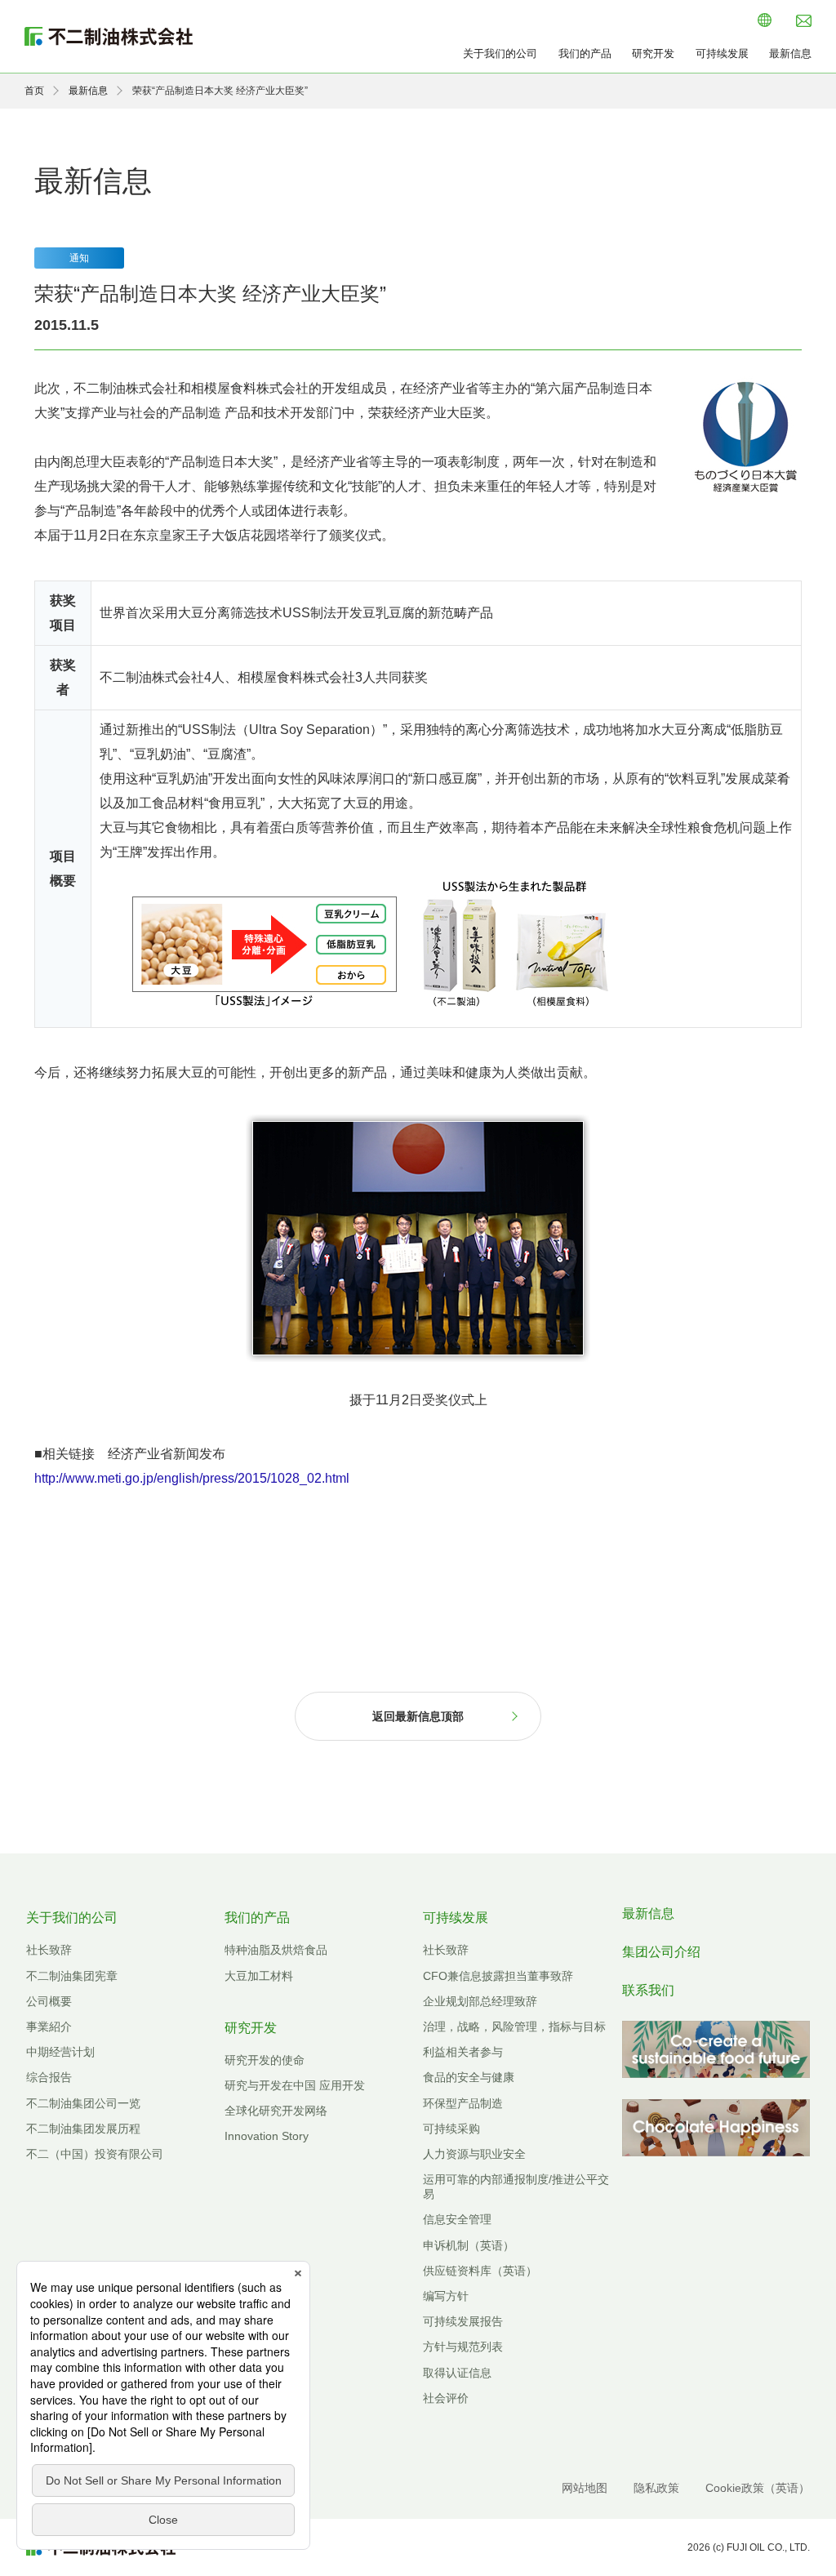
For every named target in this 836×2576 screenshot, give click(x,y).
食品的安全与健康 (469, 2077)
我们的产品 (585, 53)
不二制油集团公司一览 (83, 2103)
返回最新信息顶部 (418, 1716)
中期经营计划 (60, 2052)
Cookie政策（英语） (758, 2488)
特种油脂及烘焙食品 (276, 1950)
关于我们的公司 (500, 53)
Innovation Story (267, 2136)
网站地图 (585, 2488)
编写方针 (446, 2296)
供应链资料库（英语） (480, 2271)
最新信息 (790, 53)
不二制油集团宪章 (72, 1976)
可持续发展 (722, 53)
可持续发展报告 (463, 2321)
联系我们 (648, 1990)
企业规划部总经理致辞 (480, 2001)
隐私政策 (656, 2488)
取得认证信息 (457, 2373)
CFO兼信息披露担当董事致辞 (498, 1976)
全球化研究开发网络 (276, 2111)
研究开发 (653, 53)
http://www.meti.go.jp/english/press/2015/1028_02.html (192, 1478)
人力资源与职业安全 (474, 2154)
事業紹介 (49, 2027)
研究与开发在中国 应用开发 (295, 2085)
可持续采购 (451, 2129)
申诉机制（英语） (469, 2245)
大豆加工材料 (259, 1976)
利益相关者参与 (463, 2052)
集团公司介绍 (661, 1952)
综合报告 (49, 2077)
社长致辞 (49, 1950)
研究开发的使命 (265, 2060)
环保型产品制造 (463, 2103)
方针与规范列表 (463, 2347)
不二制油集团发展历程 (83, 2129)
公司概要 (49, 2001)
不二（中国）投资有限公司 (95, 2154)
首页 (34, 91)
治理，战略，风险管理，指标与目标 (514, 2027)
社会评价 (446, 2398)
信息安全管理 (457, 2219)
